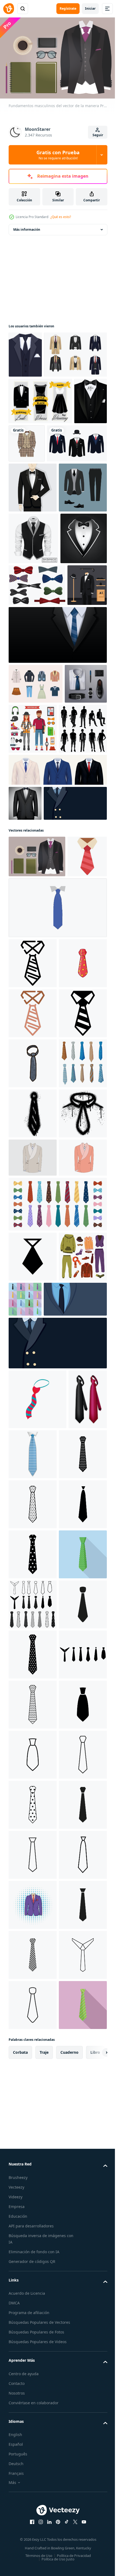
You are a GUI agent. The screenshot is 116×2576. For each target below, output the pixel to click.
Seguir (98, 135)
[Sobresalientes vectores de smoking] (25, 352)
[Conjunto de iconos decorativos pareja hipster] (77, 962)
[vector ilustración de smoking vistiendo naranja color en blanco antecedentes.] (33, 1757)
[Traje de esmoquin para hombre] (33, 628)
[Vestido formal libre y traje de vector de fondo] (40, 445)
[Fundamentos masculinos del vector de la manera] (37, 1175)
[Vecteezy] (9, 9)
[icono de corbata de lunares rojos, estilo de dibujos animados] (33, 1374)
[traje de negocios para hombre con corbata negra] (33, 679)
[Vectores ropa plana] (36, 917)
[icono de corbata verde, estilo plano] (33, 2363)
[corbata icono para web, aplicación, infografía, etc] (28, 1217)
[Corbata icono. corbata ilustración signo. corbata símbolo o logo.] (33, 2163)
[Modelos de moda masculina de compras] (33, 1012)
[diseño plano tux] (33, 578)
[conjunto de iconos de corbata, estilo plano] (75, 1898)
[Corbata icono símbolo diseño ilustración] (33, 1856)
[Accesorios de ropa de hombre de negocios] (30, 957)
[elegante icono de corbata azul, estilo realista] (73, 2103)
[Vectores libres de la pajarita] (37, 777)
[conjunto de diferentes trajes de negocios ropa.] (39, 534)
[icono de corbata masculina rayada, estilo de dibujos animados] (37, 2048)
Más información (27, 227)
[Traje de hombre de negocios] (25, 1087)
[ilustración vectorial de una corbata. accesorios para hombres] (33, 1524)
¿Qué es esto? (61, 217)
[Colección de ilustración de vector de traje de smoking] (40, 398)
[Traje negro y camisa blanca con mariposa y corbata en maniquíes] (28, 819)
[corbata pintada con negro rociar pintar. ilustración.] (33, 1624)
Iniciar (90, 8)
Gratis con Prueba (58, 155)
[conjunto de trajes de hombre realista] (57, 1054)
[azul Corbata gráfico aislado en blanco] (57, 1268)
